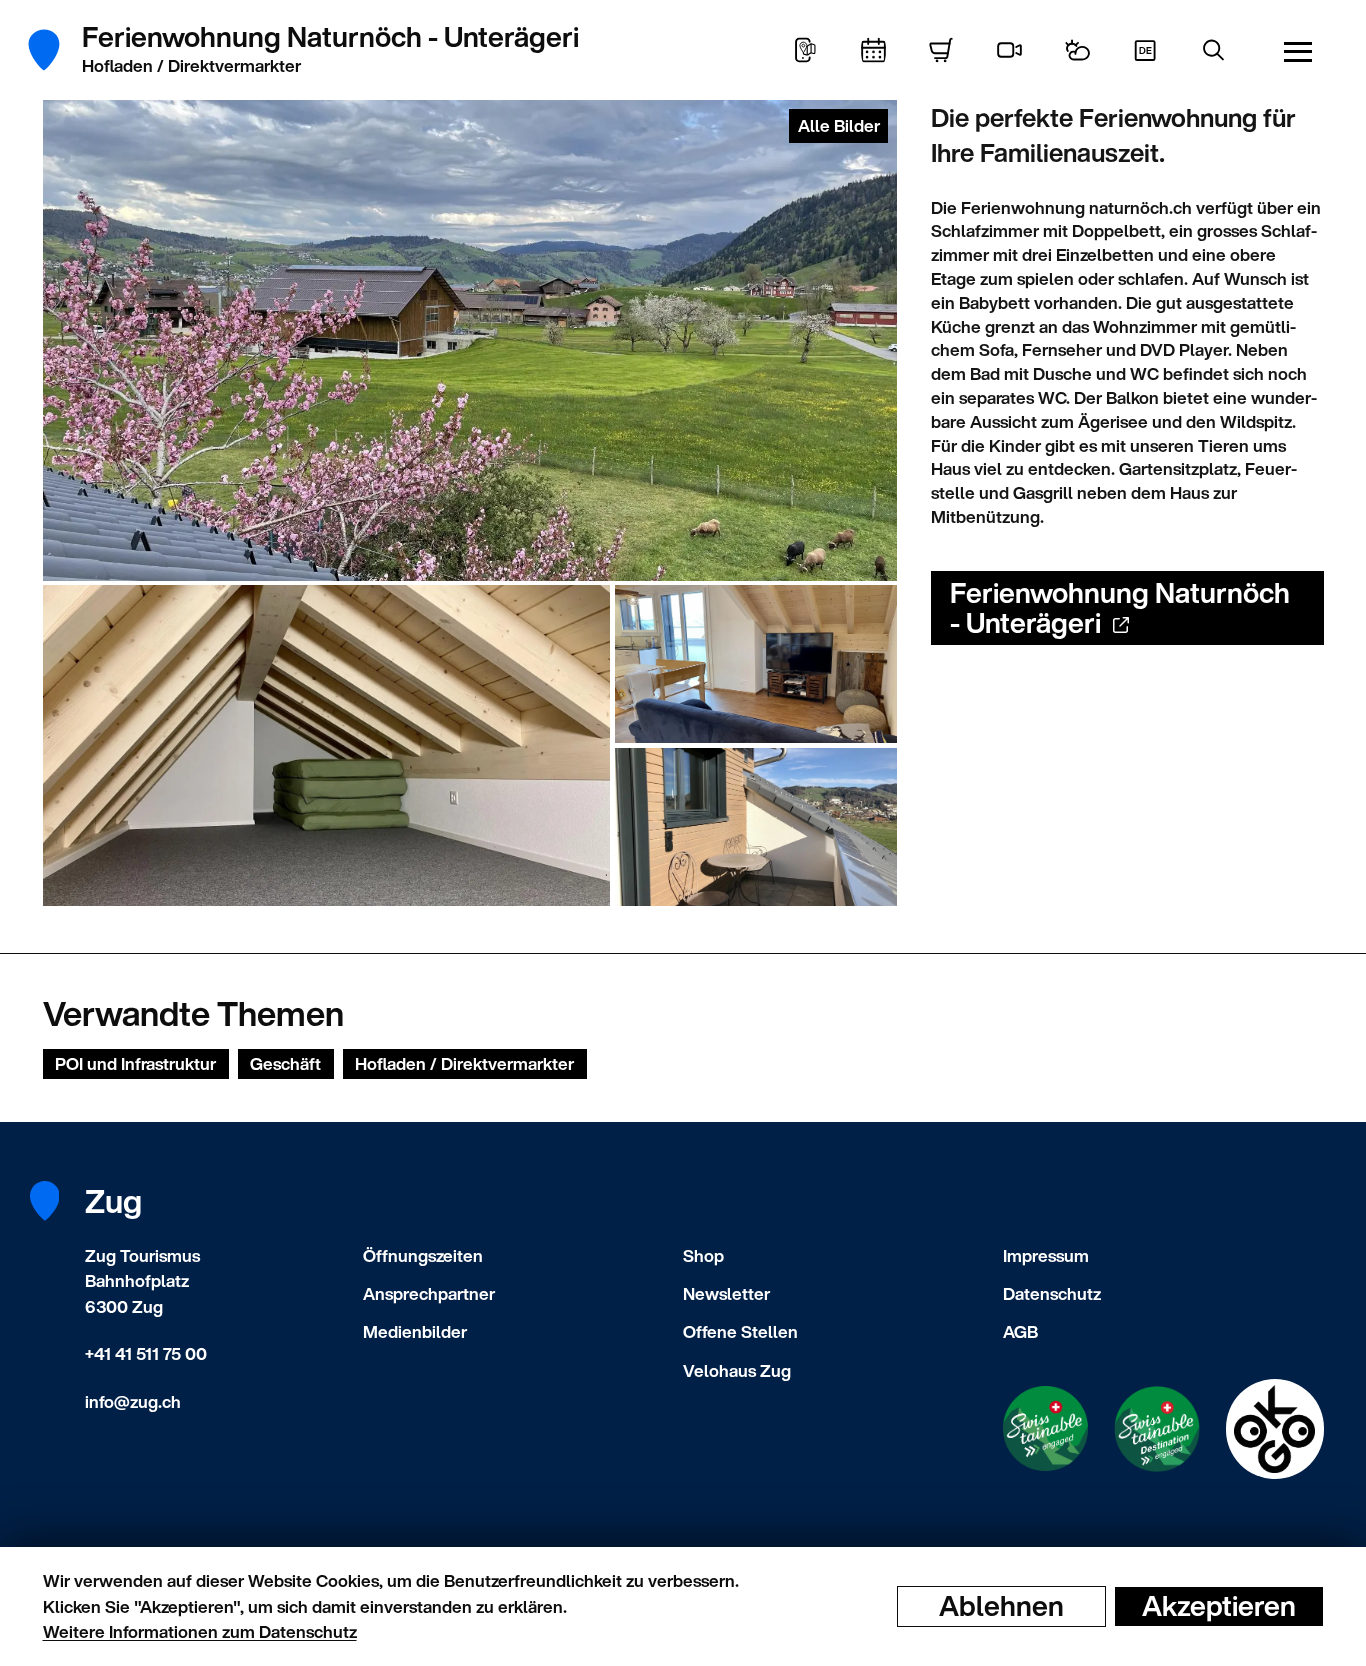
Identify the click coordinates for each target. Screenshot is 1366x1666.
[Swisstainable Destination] (1157, 1429)
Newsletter (726, 1293)
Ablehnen (1001, 1606)
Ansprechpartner (429, 1293)
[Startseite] (55, 50)
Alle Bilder (839, 125)
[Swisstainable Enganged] (1045, 1428)
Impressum (1046, 1255)
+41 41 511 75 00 (146, 1353)
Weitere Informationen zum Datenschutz (200, 1631)
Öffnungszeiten (423, 1255)
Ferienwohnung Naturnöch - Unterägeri (1120, 608)
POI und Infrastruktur (135, 1063)
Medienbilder (415, 1331)
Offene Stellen (740, 1331)
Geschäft (285, 1063)
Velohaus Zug (737, 1370)
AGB (1020, 1331)
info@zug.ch (133, 1401)
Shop (703, 1255)
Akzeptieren (1219, 1606)
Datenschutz (1052, 1293)
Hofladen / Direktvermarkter (464, 1063)
